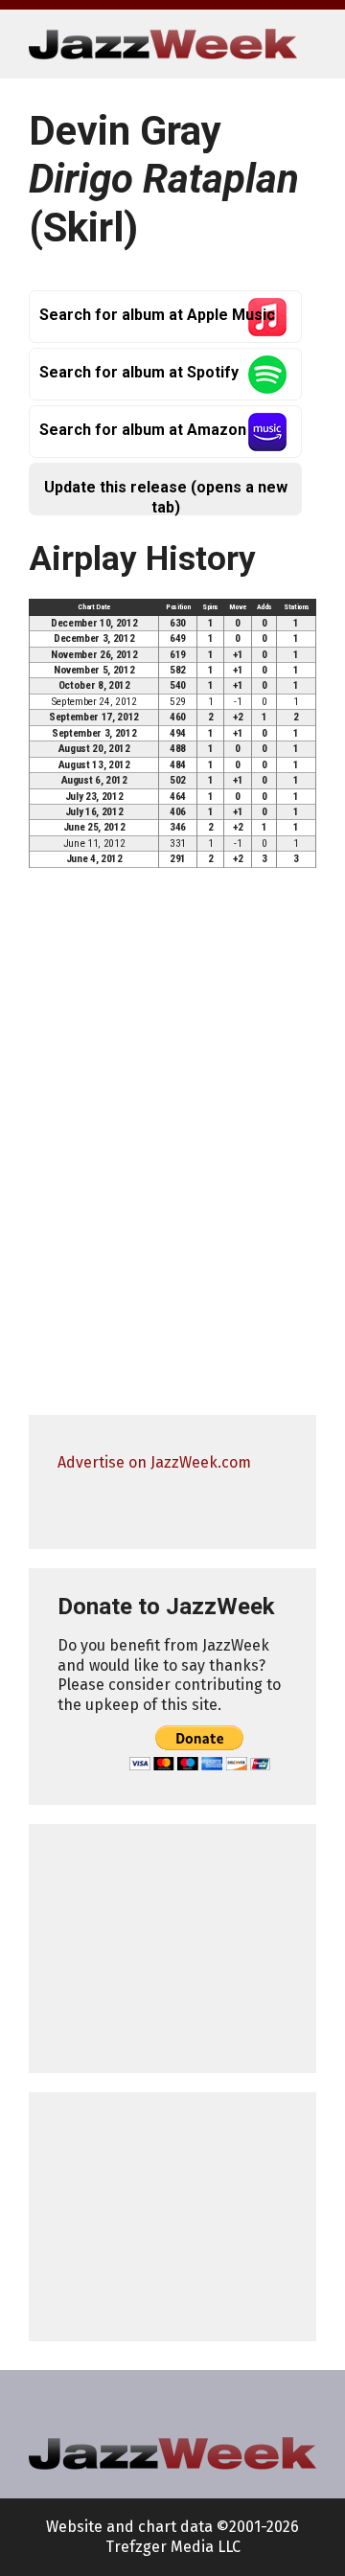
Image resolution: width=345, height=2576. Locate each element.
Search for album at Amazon (143, 430)
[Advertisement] (172, 1949)
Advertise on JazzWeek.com (154, 1462)
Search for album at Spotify (139, 372)
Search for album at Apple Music (157, 315)
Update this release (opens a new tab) (166, 497)
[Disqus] (172, 1150)
